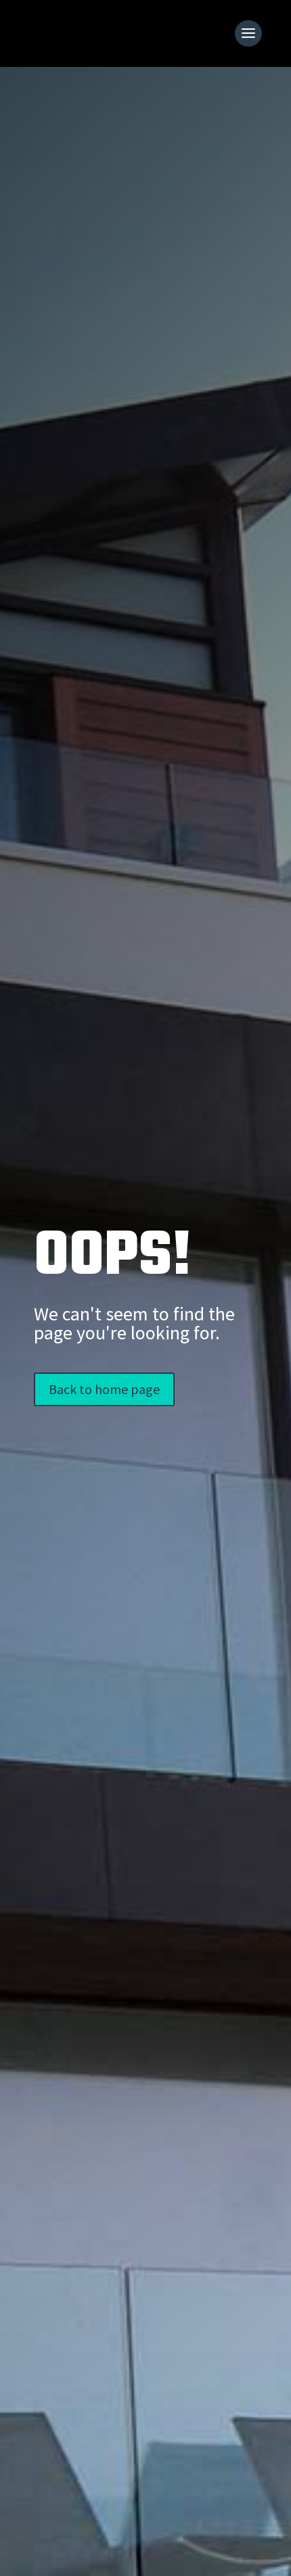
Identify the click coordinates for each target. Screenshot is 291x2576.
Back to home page (104, 1389)
